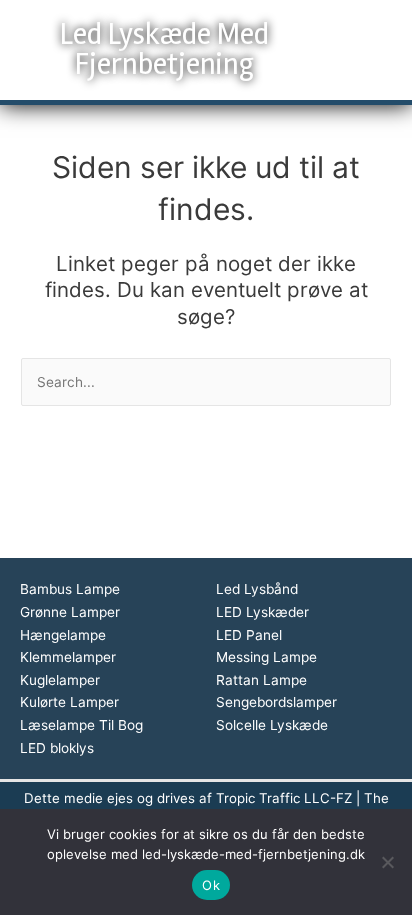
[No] (387, 862)
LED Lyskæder (262, 612)
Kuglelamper (60, 680)
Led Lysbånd (257, 589)
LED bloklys (57, 748)
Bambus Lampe (70, 589)
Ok (211, 885)
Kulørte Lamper (69, 702)
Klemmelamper (68, 657)
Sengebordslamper (276, 702)
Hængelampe (63, 635)
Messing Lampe (266, 657)
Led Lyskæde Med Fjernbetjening (164, 49)
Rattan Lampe (261, 680)
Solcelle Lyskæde (272, 725)
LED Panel (249, 635)
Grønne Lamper (70, 612)
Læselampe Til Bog (81, 725)
